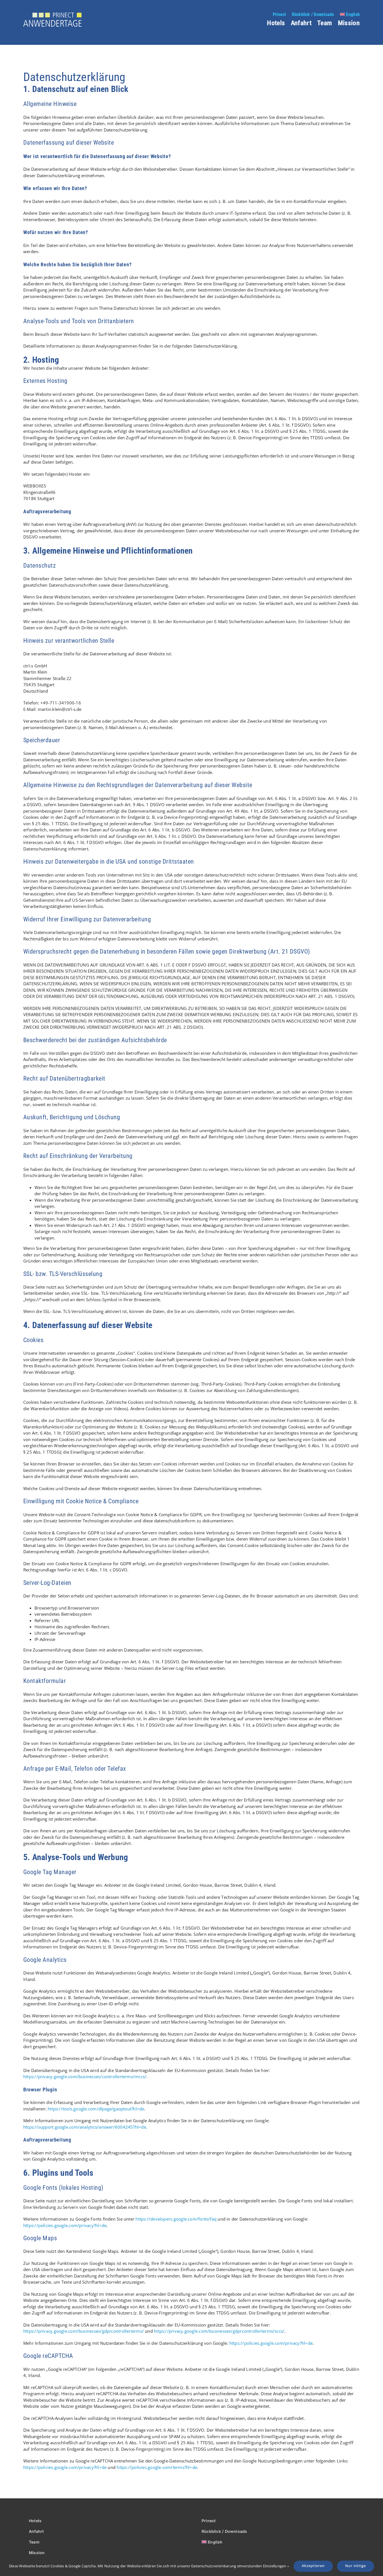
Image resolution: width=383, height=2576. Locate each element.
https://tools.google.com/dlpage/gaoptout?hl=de (96, 2109)
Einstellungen (275, 2566)
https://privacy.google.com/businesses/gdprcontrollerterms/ (84, 2331)
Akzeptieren (313, 2566)
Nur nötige (356, 2566)
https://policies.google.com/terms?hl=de (157, 2467)
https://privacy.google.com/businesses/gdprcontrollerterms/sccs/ (219, 2331)
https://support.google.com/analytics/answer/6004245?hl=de (85, 2127)
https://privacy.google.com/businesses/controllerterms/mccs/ (85, 2076)
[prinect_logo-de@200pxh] (52, 15)
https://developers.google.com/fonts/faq (176, 2219)
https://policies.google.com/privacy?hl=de (65, 2225)
